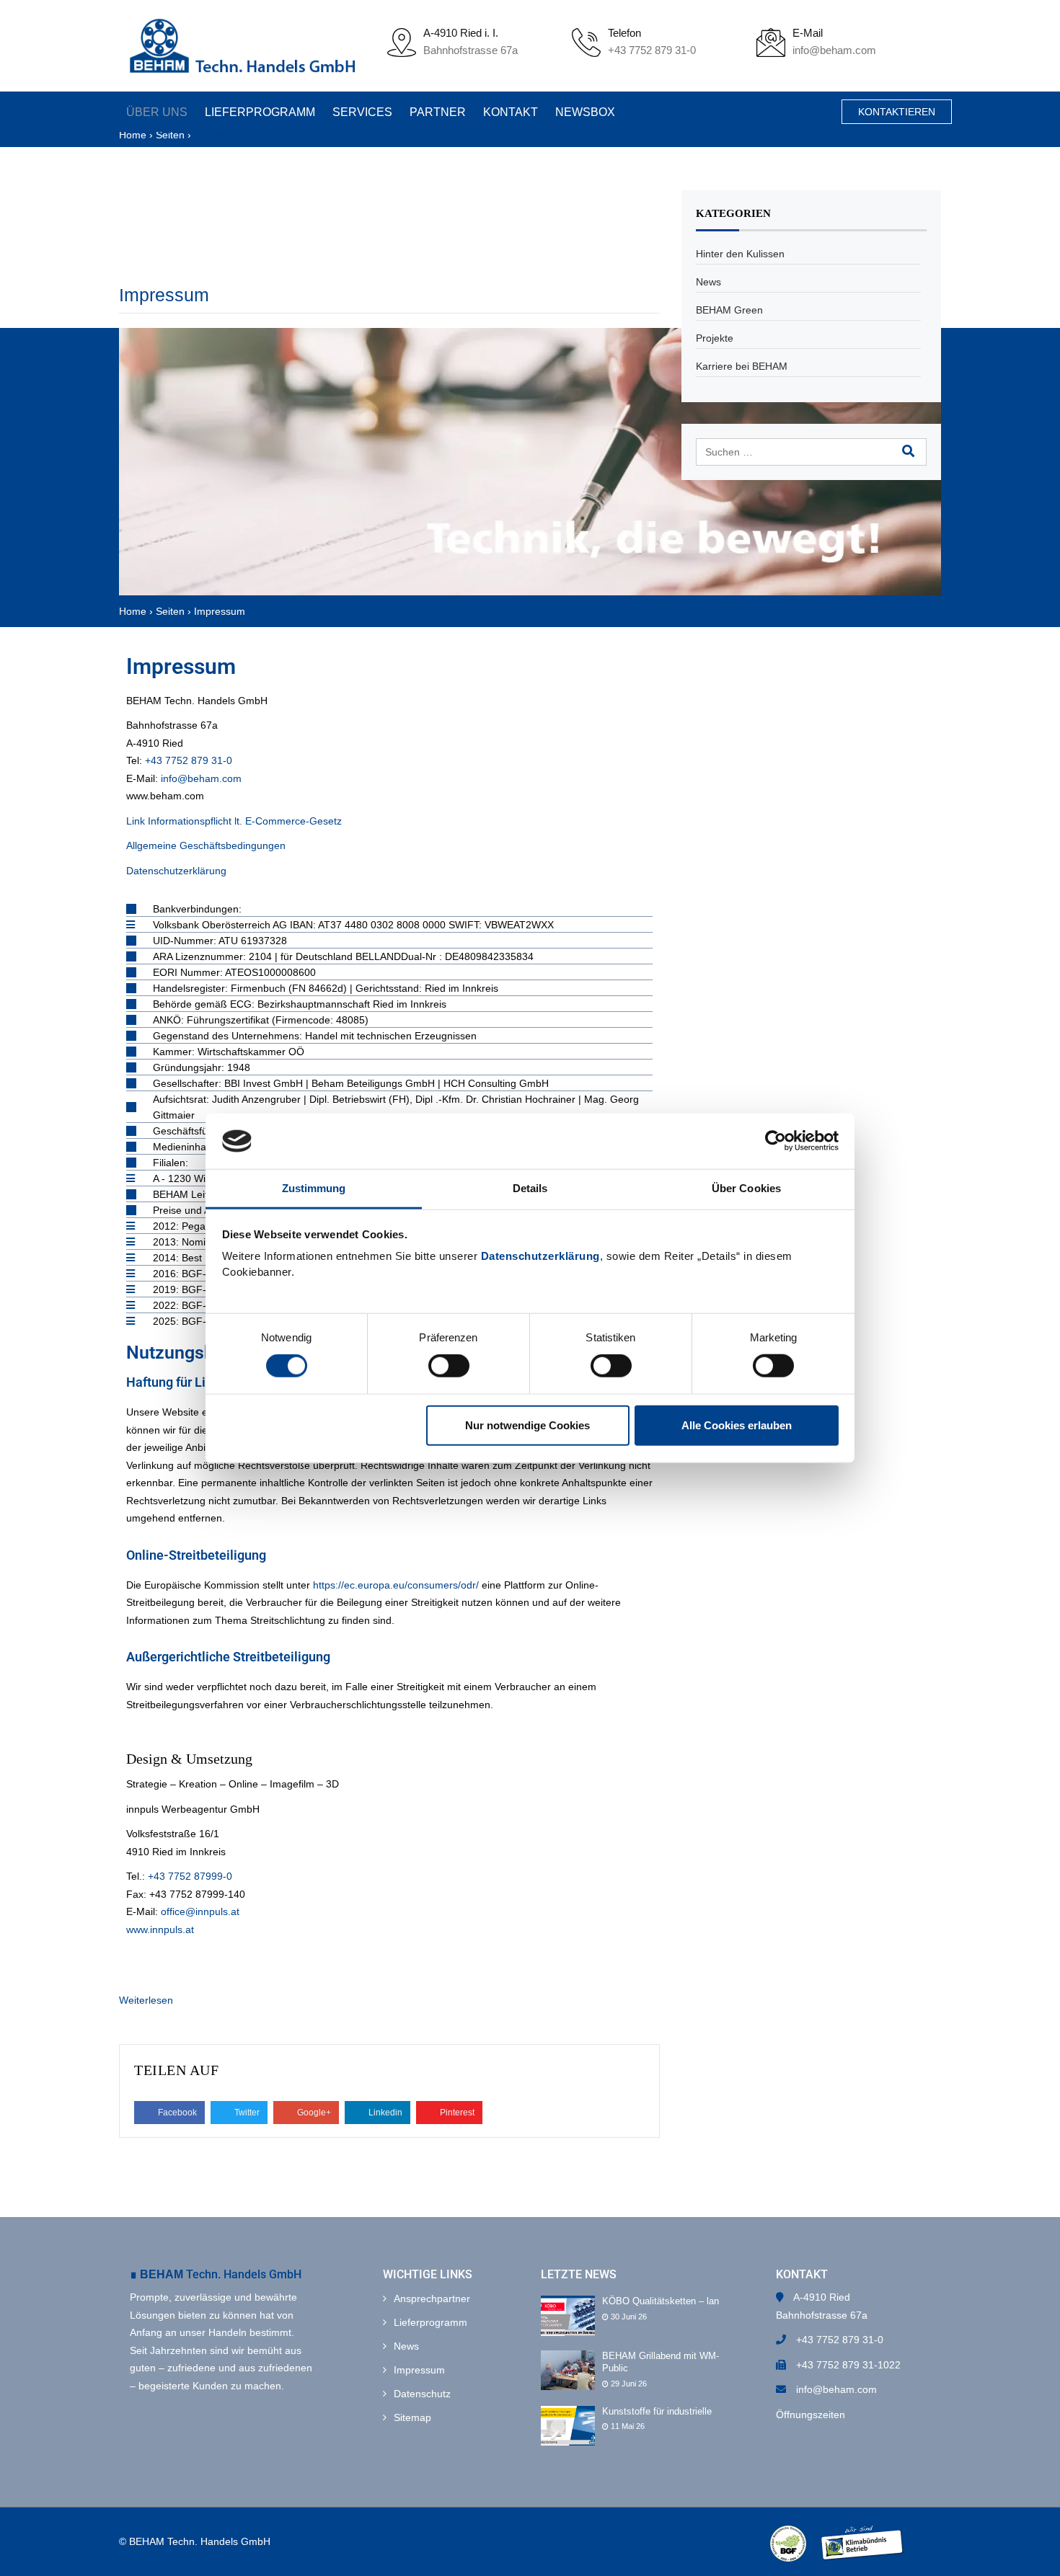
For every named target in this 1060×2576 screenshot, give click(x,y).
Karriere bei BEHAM (742, 366)
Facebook (176, 2113)
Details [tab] (530, 1188)
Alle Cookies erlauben (737, 1425)
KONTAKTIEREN (897, 112)
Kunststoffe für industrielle (657, 2411)
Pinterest (456, 2113)
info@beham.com (834, 50)
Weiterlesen (146, 2000)
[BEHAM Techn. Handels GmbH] (242, 46)
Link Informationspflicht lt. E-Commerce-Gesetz (234, 821)
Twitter (246, 2113)
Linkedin (384, 2113)
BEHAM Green (729, 310)
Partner (431, 112)
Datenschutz (422, 2394)
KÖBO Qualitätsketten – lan (661, 2301)
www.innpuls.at (160, 1929)
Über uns (157, 112)
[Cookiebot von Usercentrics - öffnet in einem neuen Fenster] (776, 1141)
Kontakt (502, 112)
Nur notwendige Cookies (527, 1425)
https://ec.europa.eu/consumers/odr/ (396, 1585)
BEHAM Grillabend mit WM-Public (661, 2362)
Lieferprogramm (258, 112)
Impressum (164, 295)
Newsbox (574, 112)
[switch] (449, 1366)
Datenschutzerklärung (540, 1256)
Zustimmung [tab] (314, 1188)
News (708, 282)
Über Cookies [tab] (746, 1188)
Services (358, 112)
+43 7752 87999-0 (190, 1876)
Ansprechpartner (432, 2299)
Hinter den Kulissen (740, 254)
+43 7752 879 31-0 (652, 50)
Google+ (313, 2113)
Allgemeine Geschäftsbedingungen (206, 845)
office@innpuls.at (200, 1911)
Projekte (715, 338)
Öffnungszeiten (811, 2415)
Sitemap (412, 2417)
